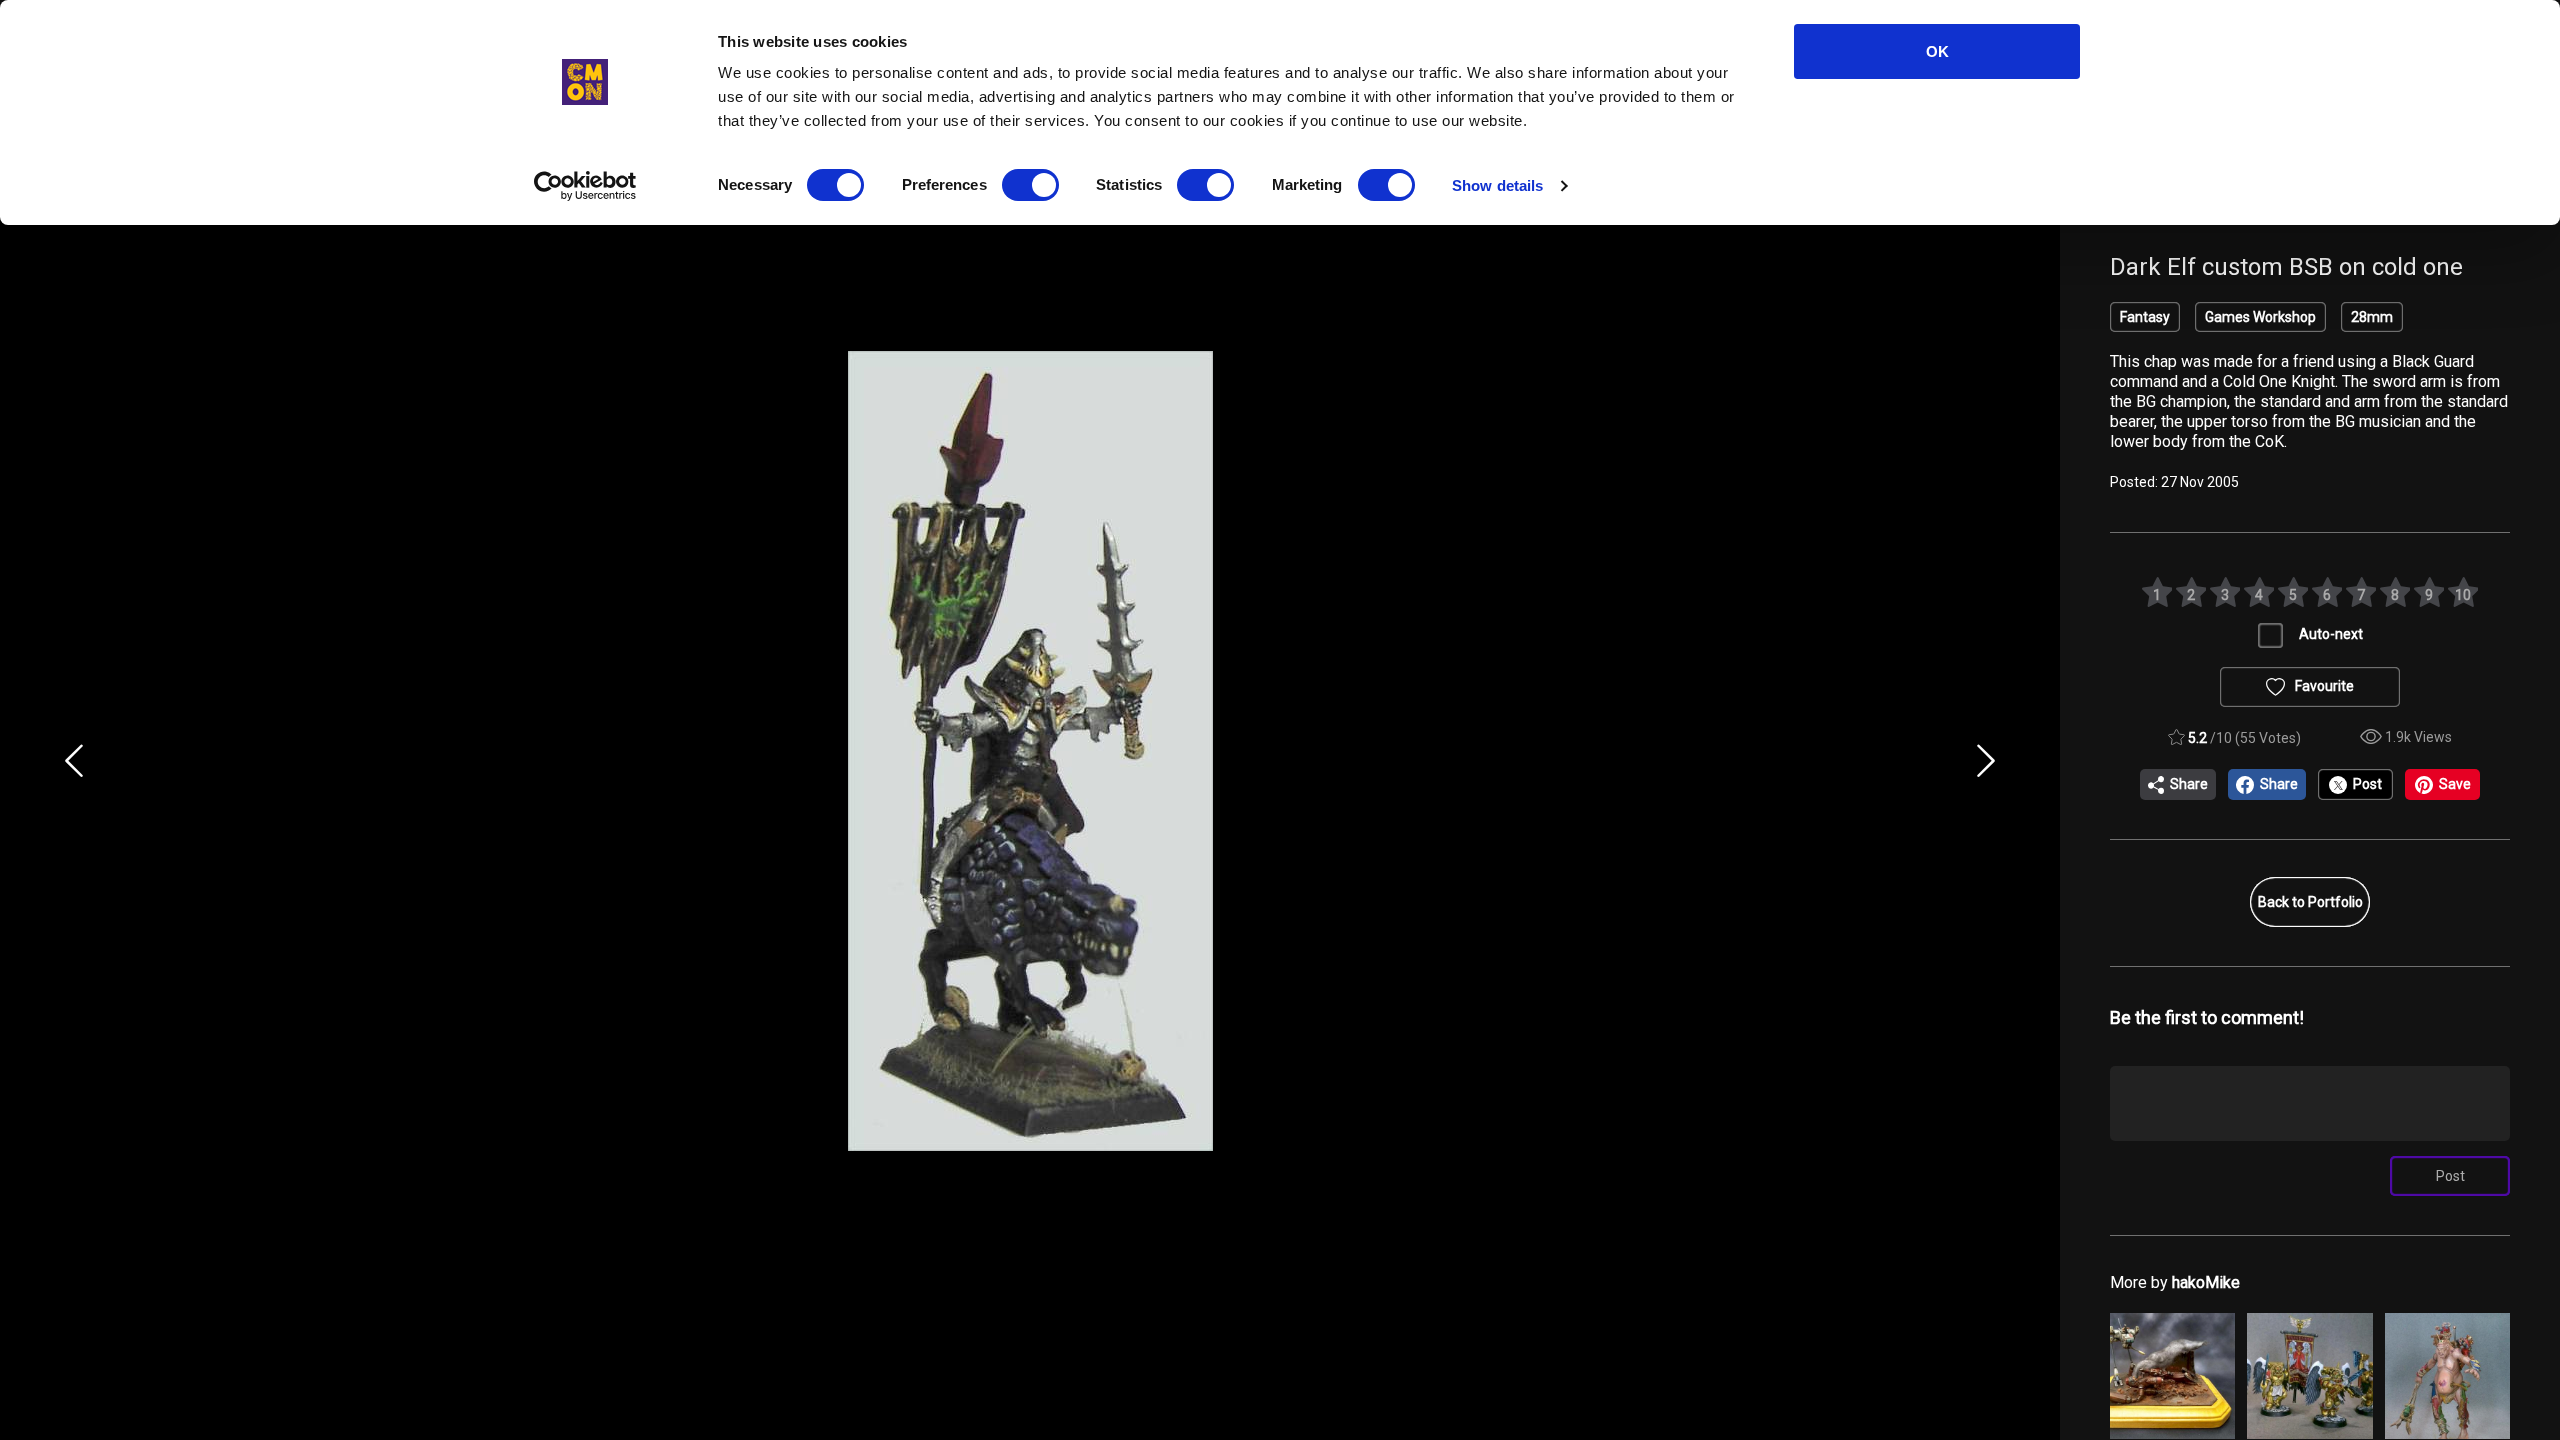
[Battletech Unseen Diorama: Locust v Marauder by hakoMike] (2172, 1375)
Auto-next (2331, 634)
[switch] (1030, 185)
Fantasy (2145, 317)
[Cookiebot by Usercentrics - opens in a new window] (585, 186)
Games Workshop (2260, 317)
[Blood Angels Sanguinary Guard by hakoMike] (2309, 1375)
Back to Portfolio (2310, 902)
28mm (2372, 317)
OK (1937, 51)
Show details (1497, 185)
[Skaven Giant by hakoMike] (2447, 1375)
